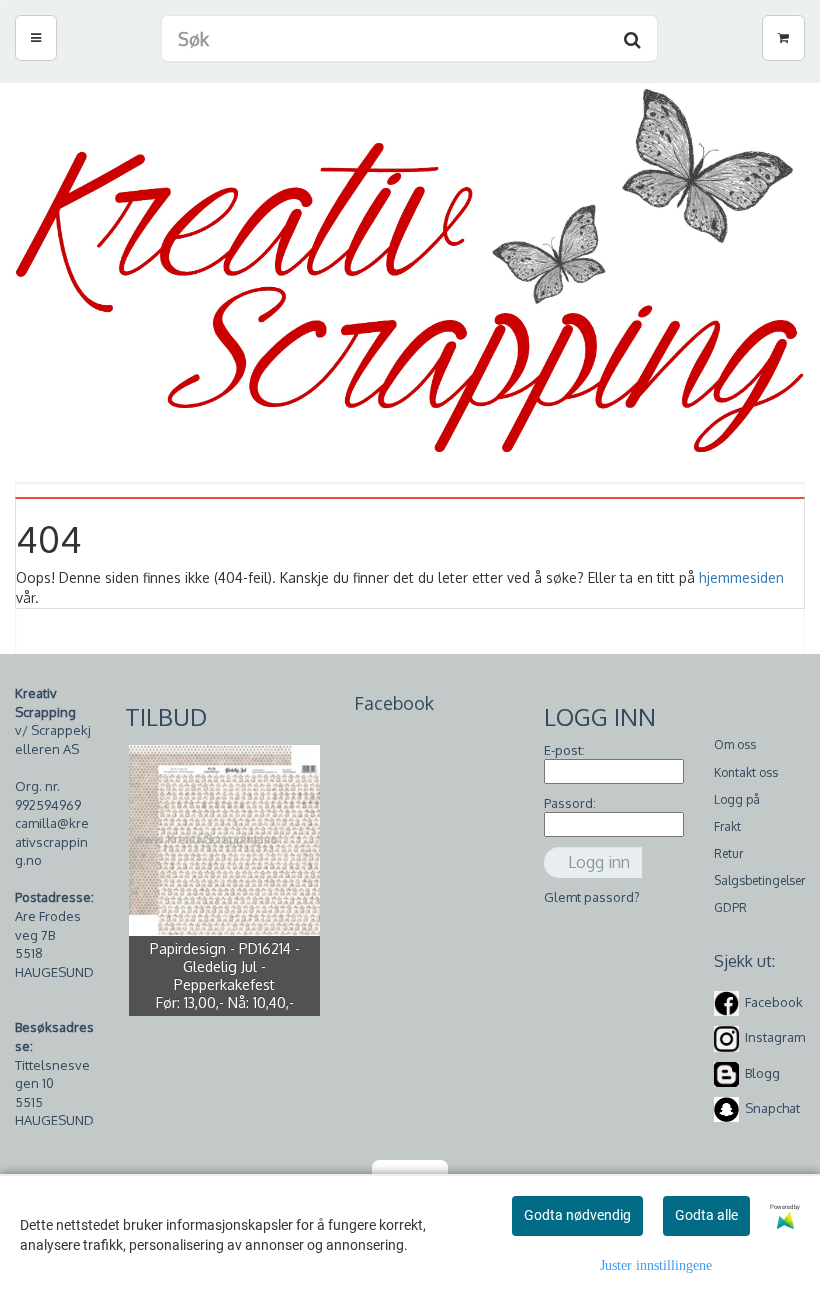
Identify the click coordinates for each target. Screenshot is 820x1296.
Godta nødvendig (577, 1215)
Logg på (737, 799)
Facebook (774, 1002)
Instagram (775, 1038)
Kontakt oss (746, 772)
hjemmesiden (741, 577)
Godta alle (706, 1215)
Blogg (762, 1073)
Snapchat (772, 1108)
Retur (728, 853)
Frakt (727, 826)
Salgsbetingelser (759, 880)
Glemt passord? (592, 897)
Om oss (735, 744)
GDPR (730, 907)
